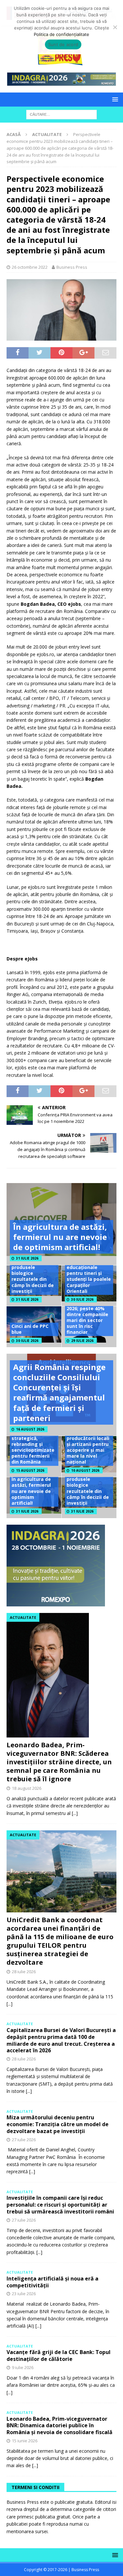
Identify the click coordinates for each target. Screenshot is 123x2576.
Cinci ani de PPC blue (30, 1329)
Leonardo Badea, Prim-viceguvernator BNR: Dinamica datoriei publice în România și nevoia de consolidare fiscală (60, 2426)
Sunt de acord (63, 44)
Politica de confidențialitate (61, 34)
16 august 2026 (30, 1429)
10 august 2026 (85, 1470)
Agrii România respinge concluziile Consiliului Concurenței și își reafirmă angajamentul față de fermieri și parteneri (59, 1392)
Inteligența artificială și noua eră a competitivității (52, 2282)
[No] (115, 27)
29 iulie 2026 (82, 1341)
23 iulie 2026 (24, 2294)
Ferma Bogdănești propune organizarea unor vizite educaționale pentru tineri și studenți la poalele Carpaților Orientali (89, 1267)
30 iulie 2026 (82, 1299)
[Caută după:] (61, 114)
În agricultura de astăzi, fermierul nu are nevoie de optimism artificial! (60, 1237)
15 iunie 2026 (25, 2441)
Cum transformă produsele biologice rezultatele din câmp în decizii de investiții (33, 1276)
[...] (75, 1813)
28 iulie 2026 (24, 1972)
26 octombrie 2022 (30, 267)
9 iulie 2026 (23, 2367)
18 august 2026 (27, 1788)
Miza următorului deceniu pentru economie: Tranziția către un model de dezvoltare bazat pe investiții (58, 2124)
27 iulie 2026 (24, 2140)
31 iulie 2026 (27, 1258)
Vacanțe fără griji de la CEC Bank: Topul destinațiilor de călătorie (59, 2356)
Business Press (72, 267)
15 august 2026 (30, 1470)
